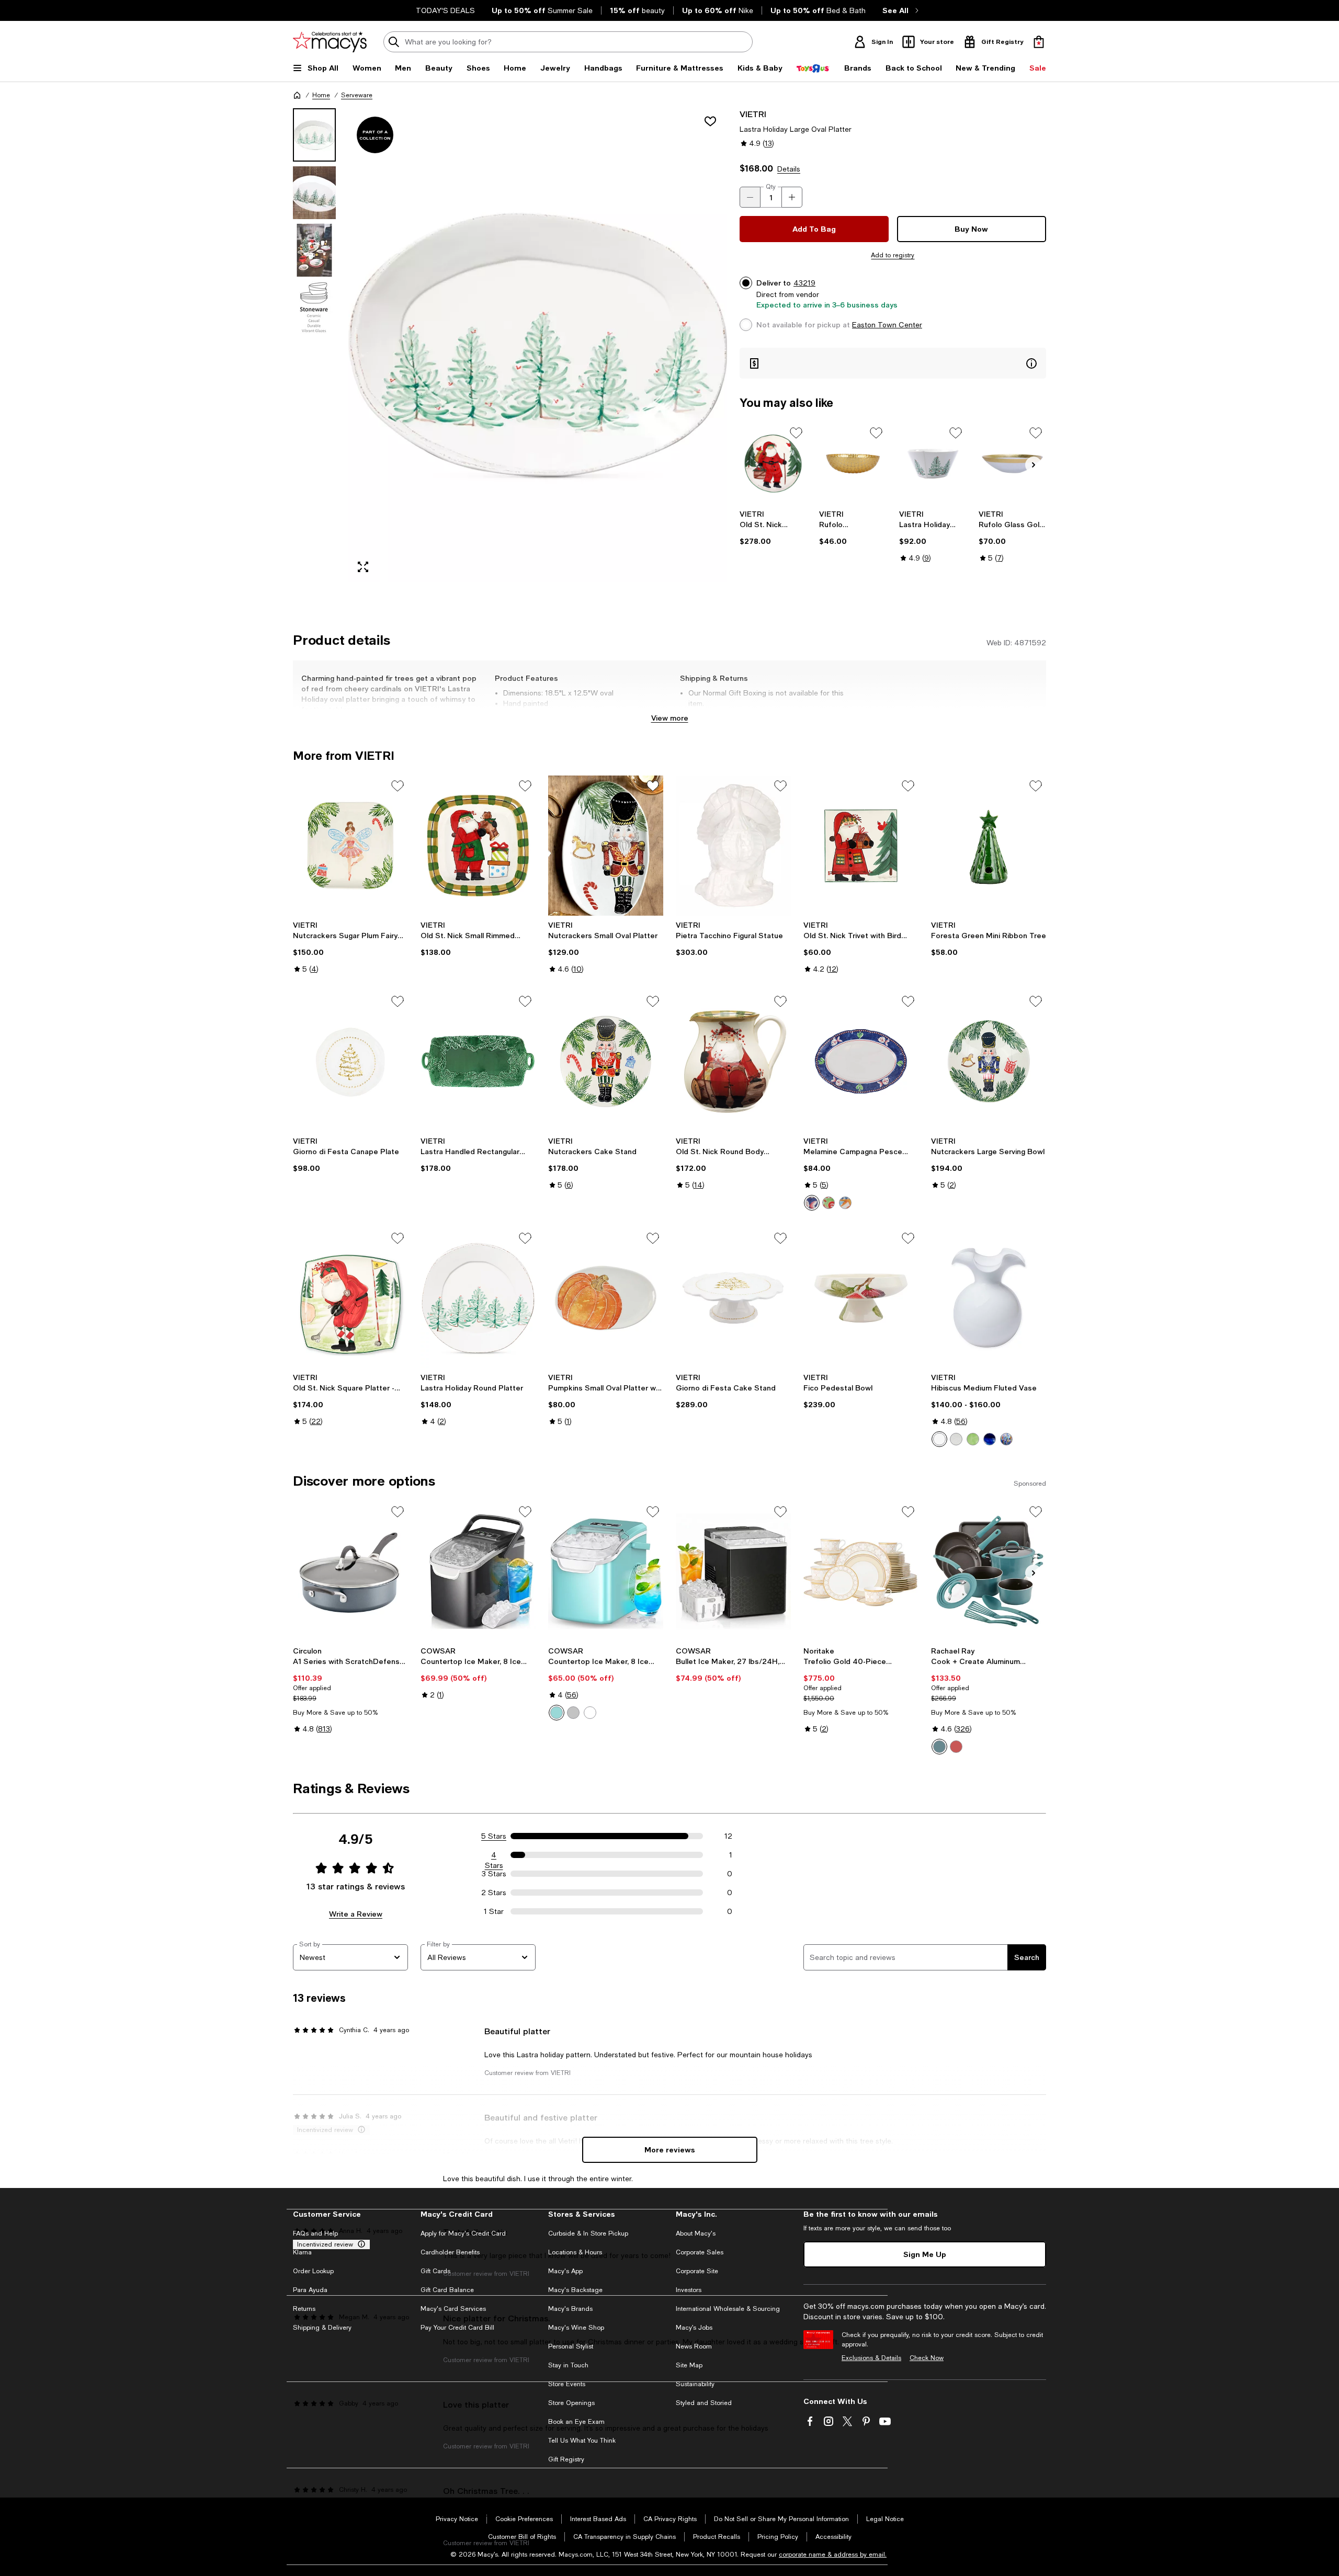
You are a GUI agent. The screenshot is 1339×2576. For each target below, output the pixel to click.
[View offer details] (893, 363)
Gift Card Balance (447, 2290)
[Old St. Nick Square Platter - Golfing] (350, 1298)
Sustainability (695, 2384)
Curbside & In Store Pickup (588, 2233)
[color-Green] (973, 1439)
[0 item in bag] (1039, 42)
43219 (804, 283)
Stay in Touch (568, 2365)
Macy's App (565, 2271)
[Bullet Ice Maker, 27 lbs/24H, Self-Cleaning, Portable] (733, 1571)
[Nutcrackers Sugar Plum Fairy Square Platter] (350, 846)
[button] (510, 345)
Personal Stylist (571, 2346)
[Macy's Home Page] (330, 42)
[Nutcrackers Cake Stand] (606, 1061)
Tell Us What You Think (582, 2441)
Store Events (567, 2384)
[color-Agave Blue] (939, 1747)
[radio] (812, 1203)
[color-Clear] (956, 1439)
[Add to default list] (796, 433)
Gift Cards (435, 2271)
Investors (689, 2290)
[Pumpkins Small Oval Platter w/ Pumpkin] (606, 1298)
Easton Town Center (887, 325)
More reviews (670, 2150)
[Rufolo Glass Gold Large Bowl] (1012, 464)
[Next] (1034, 465)
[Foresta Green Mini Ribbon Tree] (989, 846)
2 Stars (494, 1893)
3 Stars (494, 1874)
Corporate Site (697, 2271)
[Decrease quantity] (750, 197)
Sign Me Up (925, 2254)
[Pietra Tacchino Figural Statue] (733, 846)
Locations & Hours (575, 2252)
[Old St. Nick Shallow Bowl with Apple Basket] (773, 464)
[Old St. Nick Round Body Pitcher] (733, 1061)
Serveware (357, 95)
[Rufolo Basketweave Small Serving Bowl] (853, 464)
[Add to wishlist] (710, 121)
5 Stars (494, 1836)
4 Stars (494, 1855)
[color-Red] (956, 1747)
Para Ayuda (310, 2290)
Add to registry (893, 255)
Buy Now (971, 229)
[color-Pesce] (812, 1203)
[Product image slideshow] (538, 345)
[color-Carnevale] (1006, 1439)
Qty (771, 187)
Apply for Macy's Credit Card (463, 2233)
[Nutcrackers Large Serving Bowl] (989, 1061)
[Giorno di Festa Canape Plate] (350, 1061)
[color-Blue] (990, 1439)
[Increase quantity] (792, 197)
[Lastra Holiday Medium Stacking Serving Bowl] (933, 464)
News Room (694, 2346)
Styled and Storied (704, 2403)
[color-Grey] (573, 1713)
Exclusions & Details (871, 2358)
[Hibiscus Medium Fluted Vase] (989, 1298)
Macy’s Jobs (694, 2328)
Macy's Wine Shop (576, 2328)
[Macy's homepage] (297, 95)
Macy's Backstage (575, 2290)
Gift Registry (566, 2459)
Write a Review (356, 1914)
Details (789, 169)
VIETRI (753, 114)
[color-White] (939, 1439)
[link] (773, 528)
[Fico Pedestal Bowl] (861, 1298)
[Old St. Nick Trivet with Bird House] (861, 846)
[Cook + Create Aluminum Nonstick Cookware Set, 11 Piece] (989, 1571)
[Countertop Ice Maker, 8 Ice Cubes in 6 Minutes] (478, 1571)
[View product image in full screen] (363, 567)
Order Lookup (313, 2271)
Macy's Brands (570, 2309)
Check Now (927, 2358)
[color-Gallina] (829, 1203)
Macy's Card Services (453, 2309)
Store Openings (571, 2403)
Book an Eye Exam (576, 2422)
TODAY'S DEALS (445, 10)
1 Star (494, 1911)
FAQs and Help (315, 2233)
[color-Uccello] (845, 1203)
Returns (304, 2309)
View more (670, 718)
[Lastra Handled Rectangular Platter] (478, 1061)
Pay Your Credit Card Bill (457, 2328)
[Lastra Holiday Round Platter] (478, 1298)
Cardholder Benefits (450, 2252)
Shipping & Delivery (322, 2328)
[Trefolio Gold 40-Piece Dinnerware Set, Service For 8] (861, 1571)
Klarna (302, 2252)
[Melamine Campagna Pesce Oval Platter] (861, 1061)
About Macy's (696, 2233)
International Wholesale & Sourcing (728, 2309)
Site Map (689, 2365)
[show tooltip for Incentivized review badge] (359, 2244)
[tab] (314, 135)
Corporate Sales (700, 2252)
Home (321, 95)
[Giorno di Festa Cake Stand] (733, 1298)
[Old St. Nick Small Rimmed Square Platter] (478, 846)
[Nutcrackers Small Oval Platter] (606, 846)
